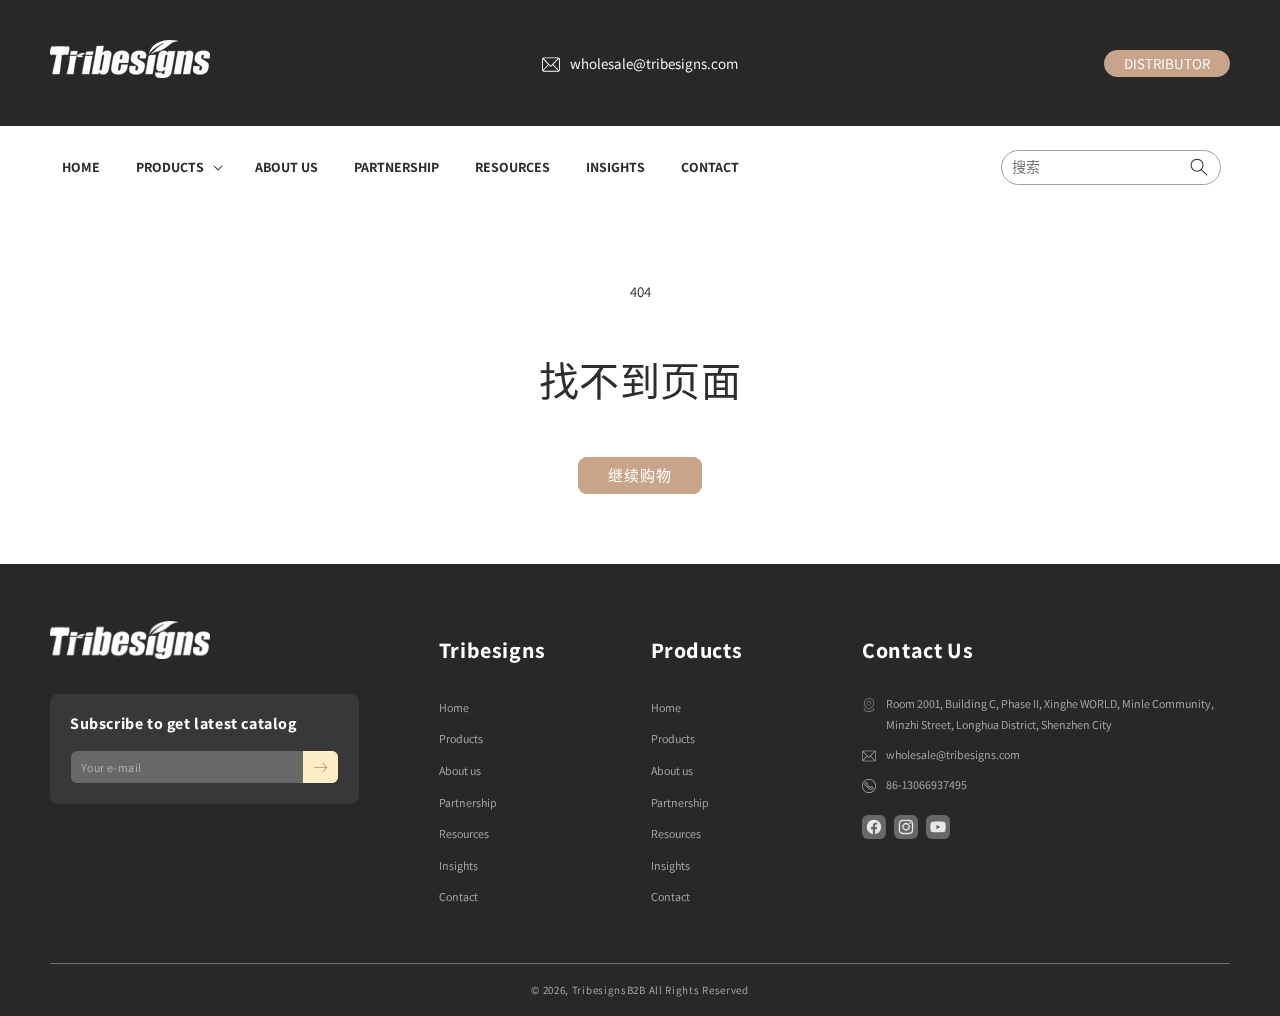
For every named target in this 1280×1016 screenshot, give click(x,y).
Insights (458, 865)
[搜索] (1199, 167)
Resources (464, 833)
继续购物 (640, 475)
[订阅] (320, 767)
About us (460, 770)
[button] (177, 167)
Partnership (468, 802)
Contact (458, 896)
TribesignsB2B (609, 990)
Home (454, 707)
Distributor (1167, 63)
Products (461, 738)
